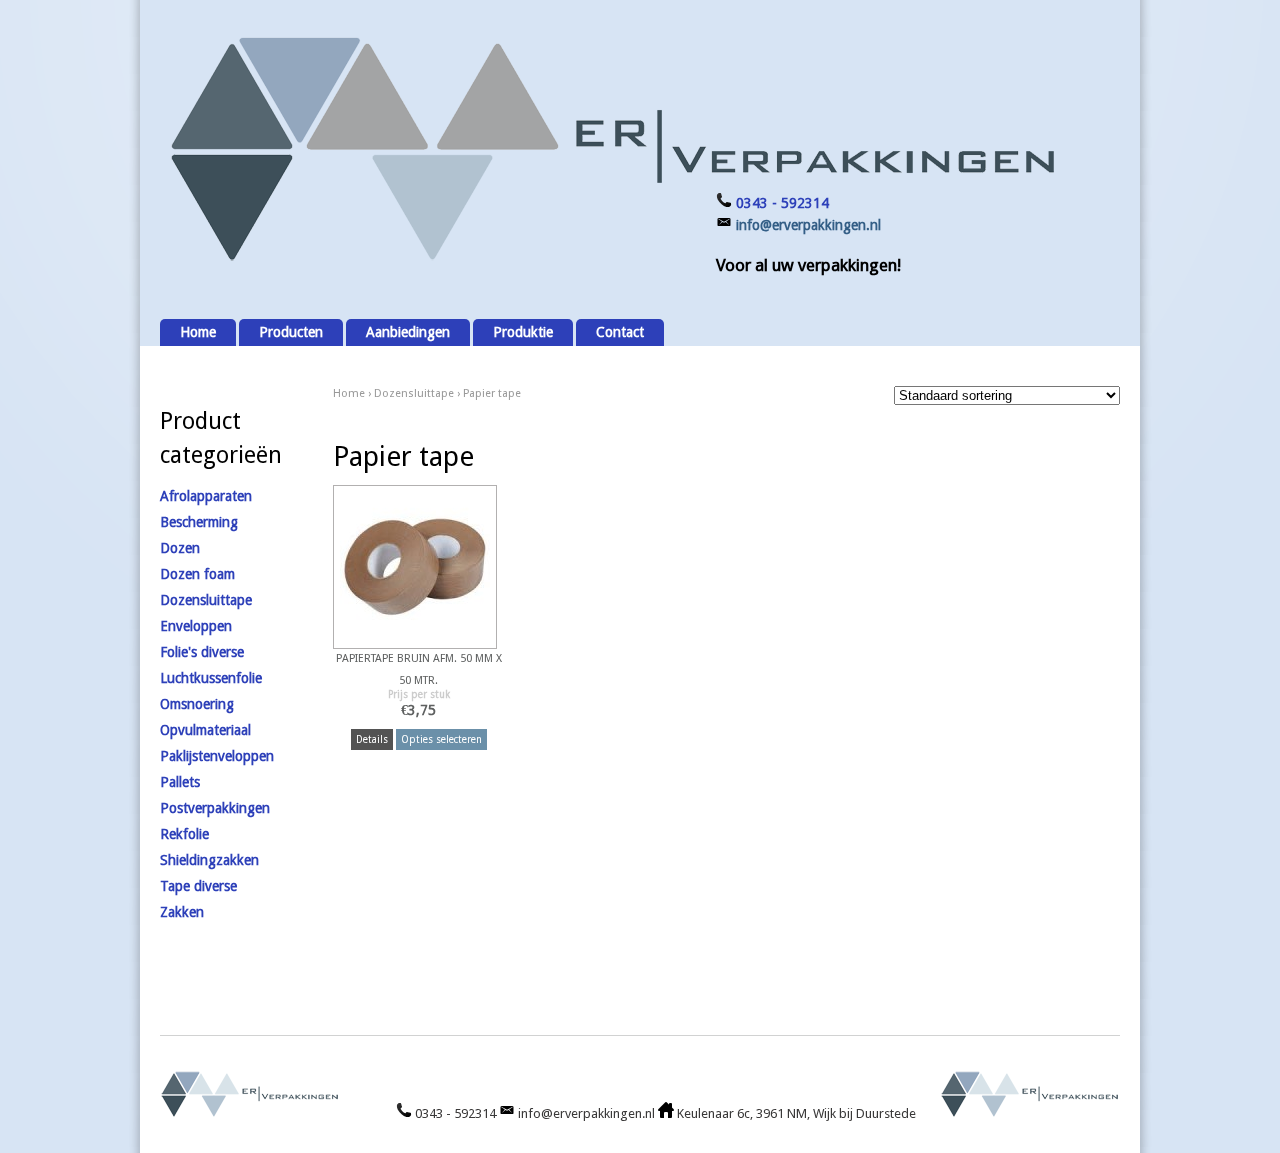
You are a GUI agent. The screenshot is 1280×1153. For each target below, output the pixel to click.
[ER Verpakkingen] (610, 261)
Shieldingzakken (209, 860)
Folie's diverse (202, 652)
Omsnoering (197, 704)
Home (198, 332)
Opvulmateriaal (205, 730)
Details (372, 739)
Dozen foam (197, 574)
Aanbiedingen (408, 332)
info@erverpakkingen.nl (808, 225)
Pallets (180, 782)
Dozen (180, 548)
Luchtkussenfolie (211, 678)
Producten (291, 332)
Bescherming (199, 522)
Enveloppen (196, 626)
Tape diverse (198, 886)
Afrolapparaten (206, 496)
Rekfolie (184, 834)
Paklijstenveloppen (217, 756)
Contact (620, 332)
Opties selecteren (441, 739)
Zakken (182, 912)
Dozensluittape (414, 393)
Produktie (523, 332)
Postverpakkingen (215, 808)
